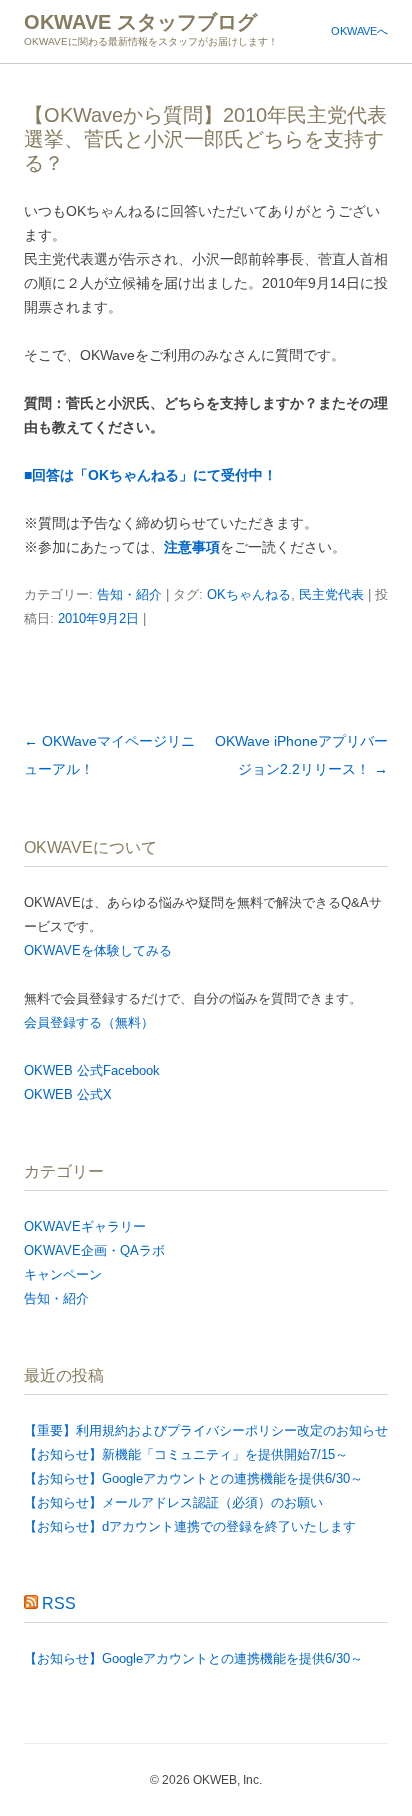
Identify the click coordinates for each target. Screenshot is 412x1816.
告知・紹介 (129, 594)
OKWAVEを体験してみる (98, 950)
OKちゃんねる (249, 594)
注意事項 (192, 547)
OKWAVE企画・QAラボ (94, 1250)
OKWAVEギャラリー (85, 1226)
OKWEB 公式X (68, 1094)
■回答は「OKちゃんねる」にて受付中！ (150, 475)
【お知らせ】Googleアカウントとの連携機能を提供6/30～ (193, 1478)
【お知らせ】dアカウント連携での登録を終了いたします (190, 1526)
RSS (59, 1603)
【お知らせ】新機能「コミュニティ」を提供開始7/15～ (186, 1454)
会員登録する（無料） (89, 1022)
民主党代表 (331, 594)
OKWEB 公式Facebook (92, 1070)
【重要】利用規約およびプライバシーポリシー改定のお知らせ (206, 1430)
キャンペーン (63, 1274)
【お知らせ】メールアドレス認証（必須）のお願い (173, 1502)
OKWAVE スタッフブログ (140, 22)
